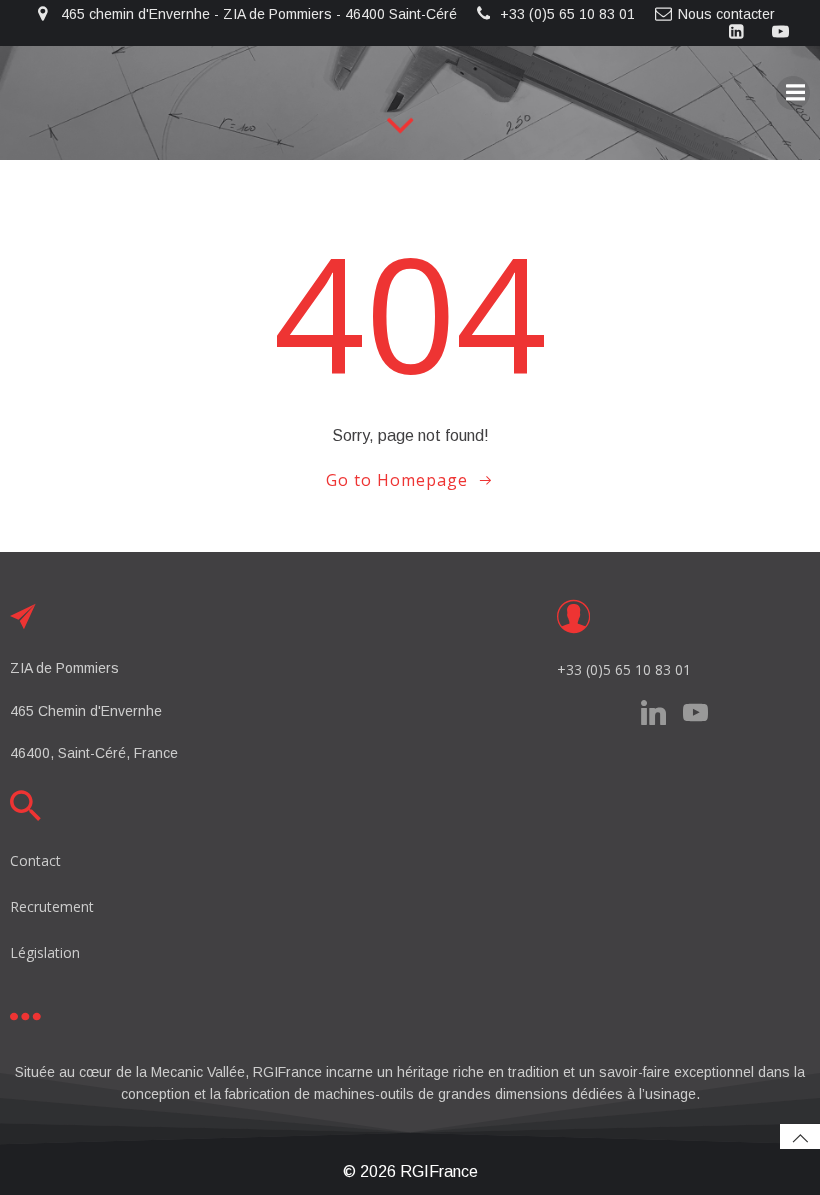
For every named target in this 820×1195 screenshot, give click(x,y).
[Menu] (793, 93)
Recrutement (52, 906)
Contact (35, 860)
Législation (45, 952)
